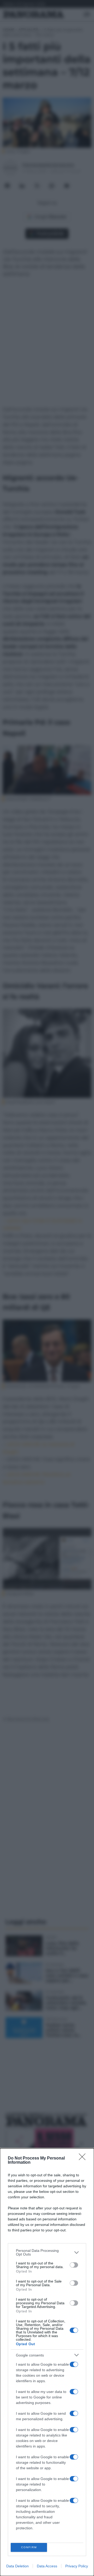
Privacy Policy (77, 2566)
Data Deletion (17, 2566)
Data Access (47, 2566)
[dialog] (47, 2362)
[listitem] (47, 2252)
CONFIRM (29, 2547)
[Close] (84, 2158)
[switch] (74, 2265)
